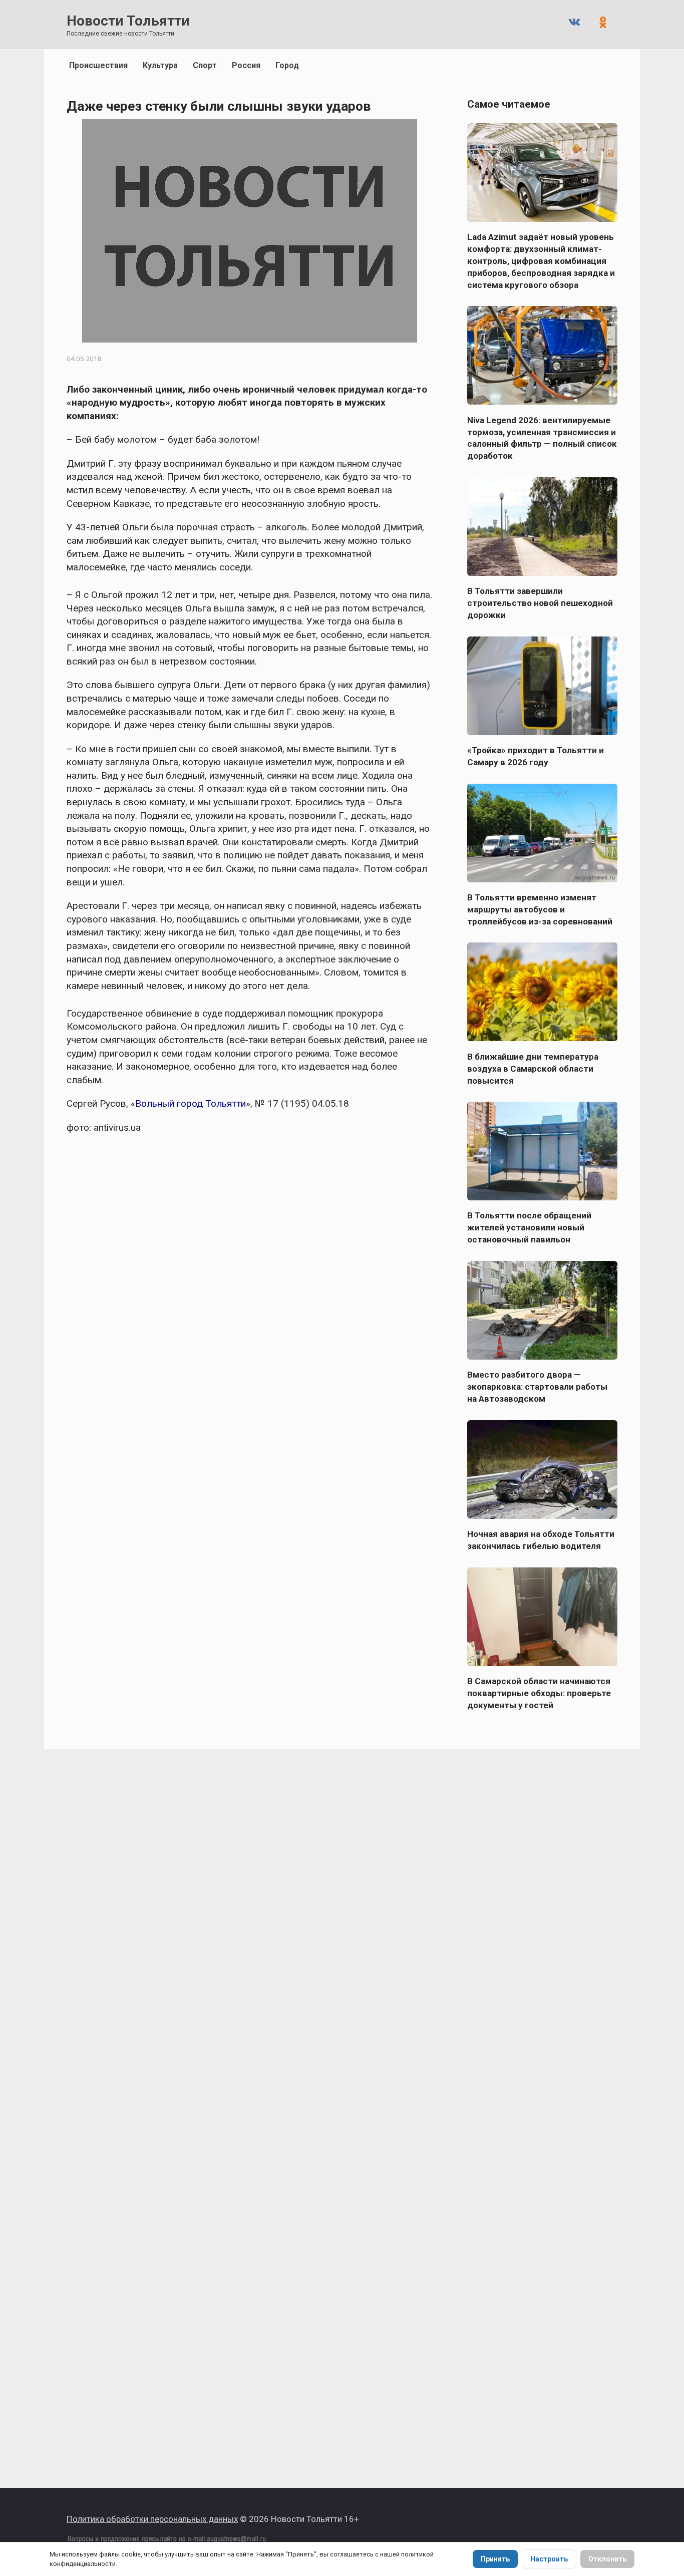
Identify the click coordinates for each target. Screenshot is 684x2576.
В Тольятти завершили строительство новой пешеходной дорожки (540, 603)
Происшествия (98, 65)
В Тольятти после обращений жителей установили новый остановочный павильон (529, 1227)
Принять (495, 2559)
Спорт (205, 65)
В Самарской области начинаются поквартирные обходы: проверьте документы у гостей (539, 1693)
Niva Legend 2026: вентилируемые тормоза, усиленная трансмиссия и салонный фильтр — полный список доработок (542, 438)
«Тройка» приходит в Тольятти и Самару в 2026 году (536, 756)
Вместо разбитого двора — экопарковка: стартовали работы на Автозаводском (537, 1387)
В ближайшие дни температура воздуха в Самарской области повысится (533, 1068)
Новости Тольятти (128, 21)
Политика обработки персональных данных (152, 2519)
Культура (160, 65)
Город (287, 65)
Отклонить (607, 2559)
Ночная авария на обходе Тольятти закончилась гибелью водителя (541, 1540)
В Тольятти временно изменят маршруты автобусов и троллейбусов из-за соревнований (540, 909)
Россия (246, 65)
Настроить (549, 2559)
